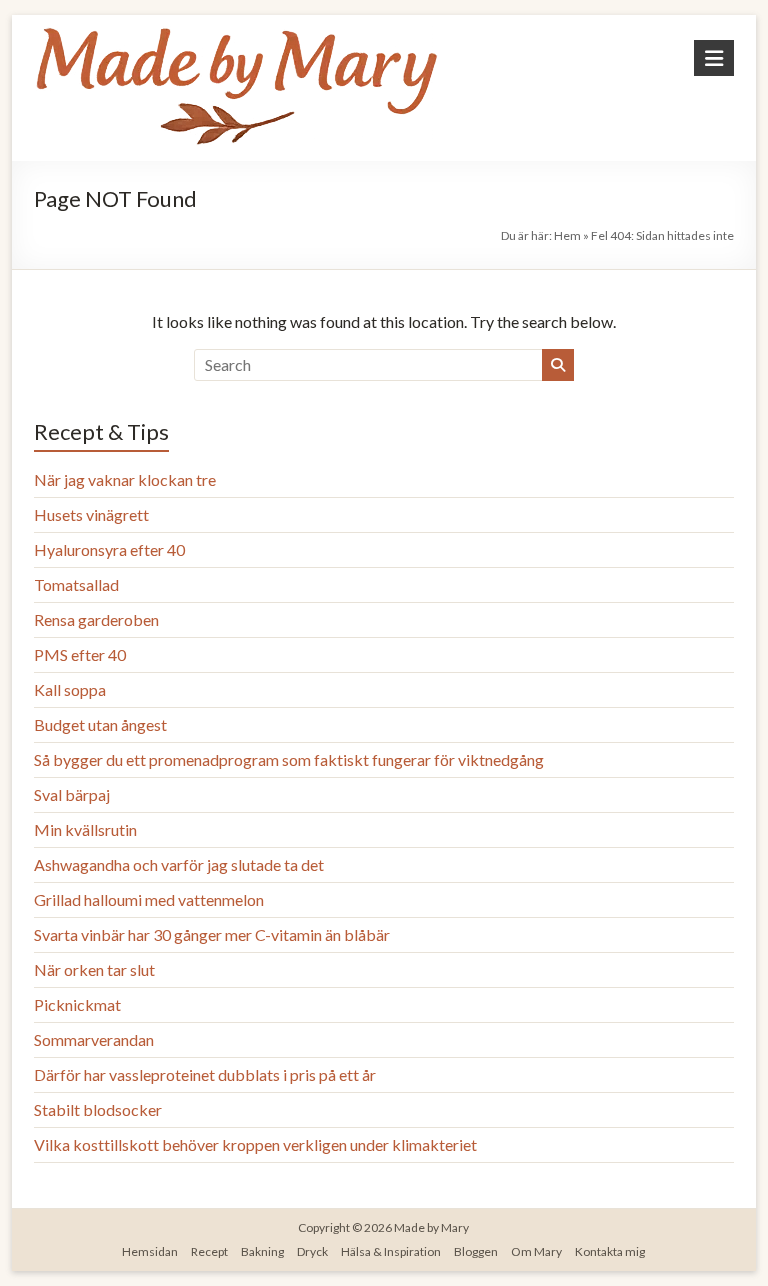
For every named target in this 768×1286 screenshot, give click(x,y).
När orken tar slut (94, 969)
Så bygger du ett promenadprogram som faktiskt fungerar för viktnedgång (289, 759)
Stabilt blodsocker (98, 1109)
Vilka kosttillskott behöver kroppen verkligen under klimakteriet (255, 1144)
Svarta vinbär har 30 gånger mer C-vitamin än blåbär (212, 934)
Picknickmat (77, 1004)
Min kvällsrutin (85, 829)
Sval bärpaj (72, 794)
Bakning (262, 1251)
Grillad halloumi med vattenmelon (149, 899)
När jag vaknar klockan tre (125, 479)
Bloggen (476, 1251)
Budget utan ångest (100, 724)
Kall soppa (70, 689)
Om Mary (536, 1251)
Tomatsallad (76, 584)
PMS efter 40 (80, 654)
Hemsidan (150, 1251)
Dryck (312, 1251)
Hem (567, 235)
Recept (209, 1251)
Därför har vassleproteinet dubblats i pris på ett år (205, 1074)
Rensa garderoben (96, 619)
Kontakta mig (610, 1251)
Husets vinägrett (91, 514)
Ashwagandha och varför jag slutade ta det (179, 864)
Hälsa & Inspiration (391, 1251)
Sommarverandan (94, 1039)
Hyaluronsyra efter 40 (109, 549)
